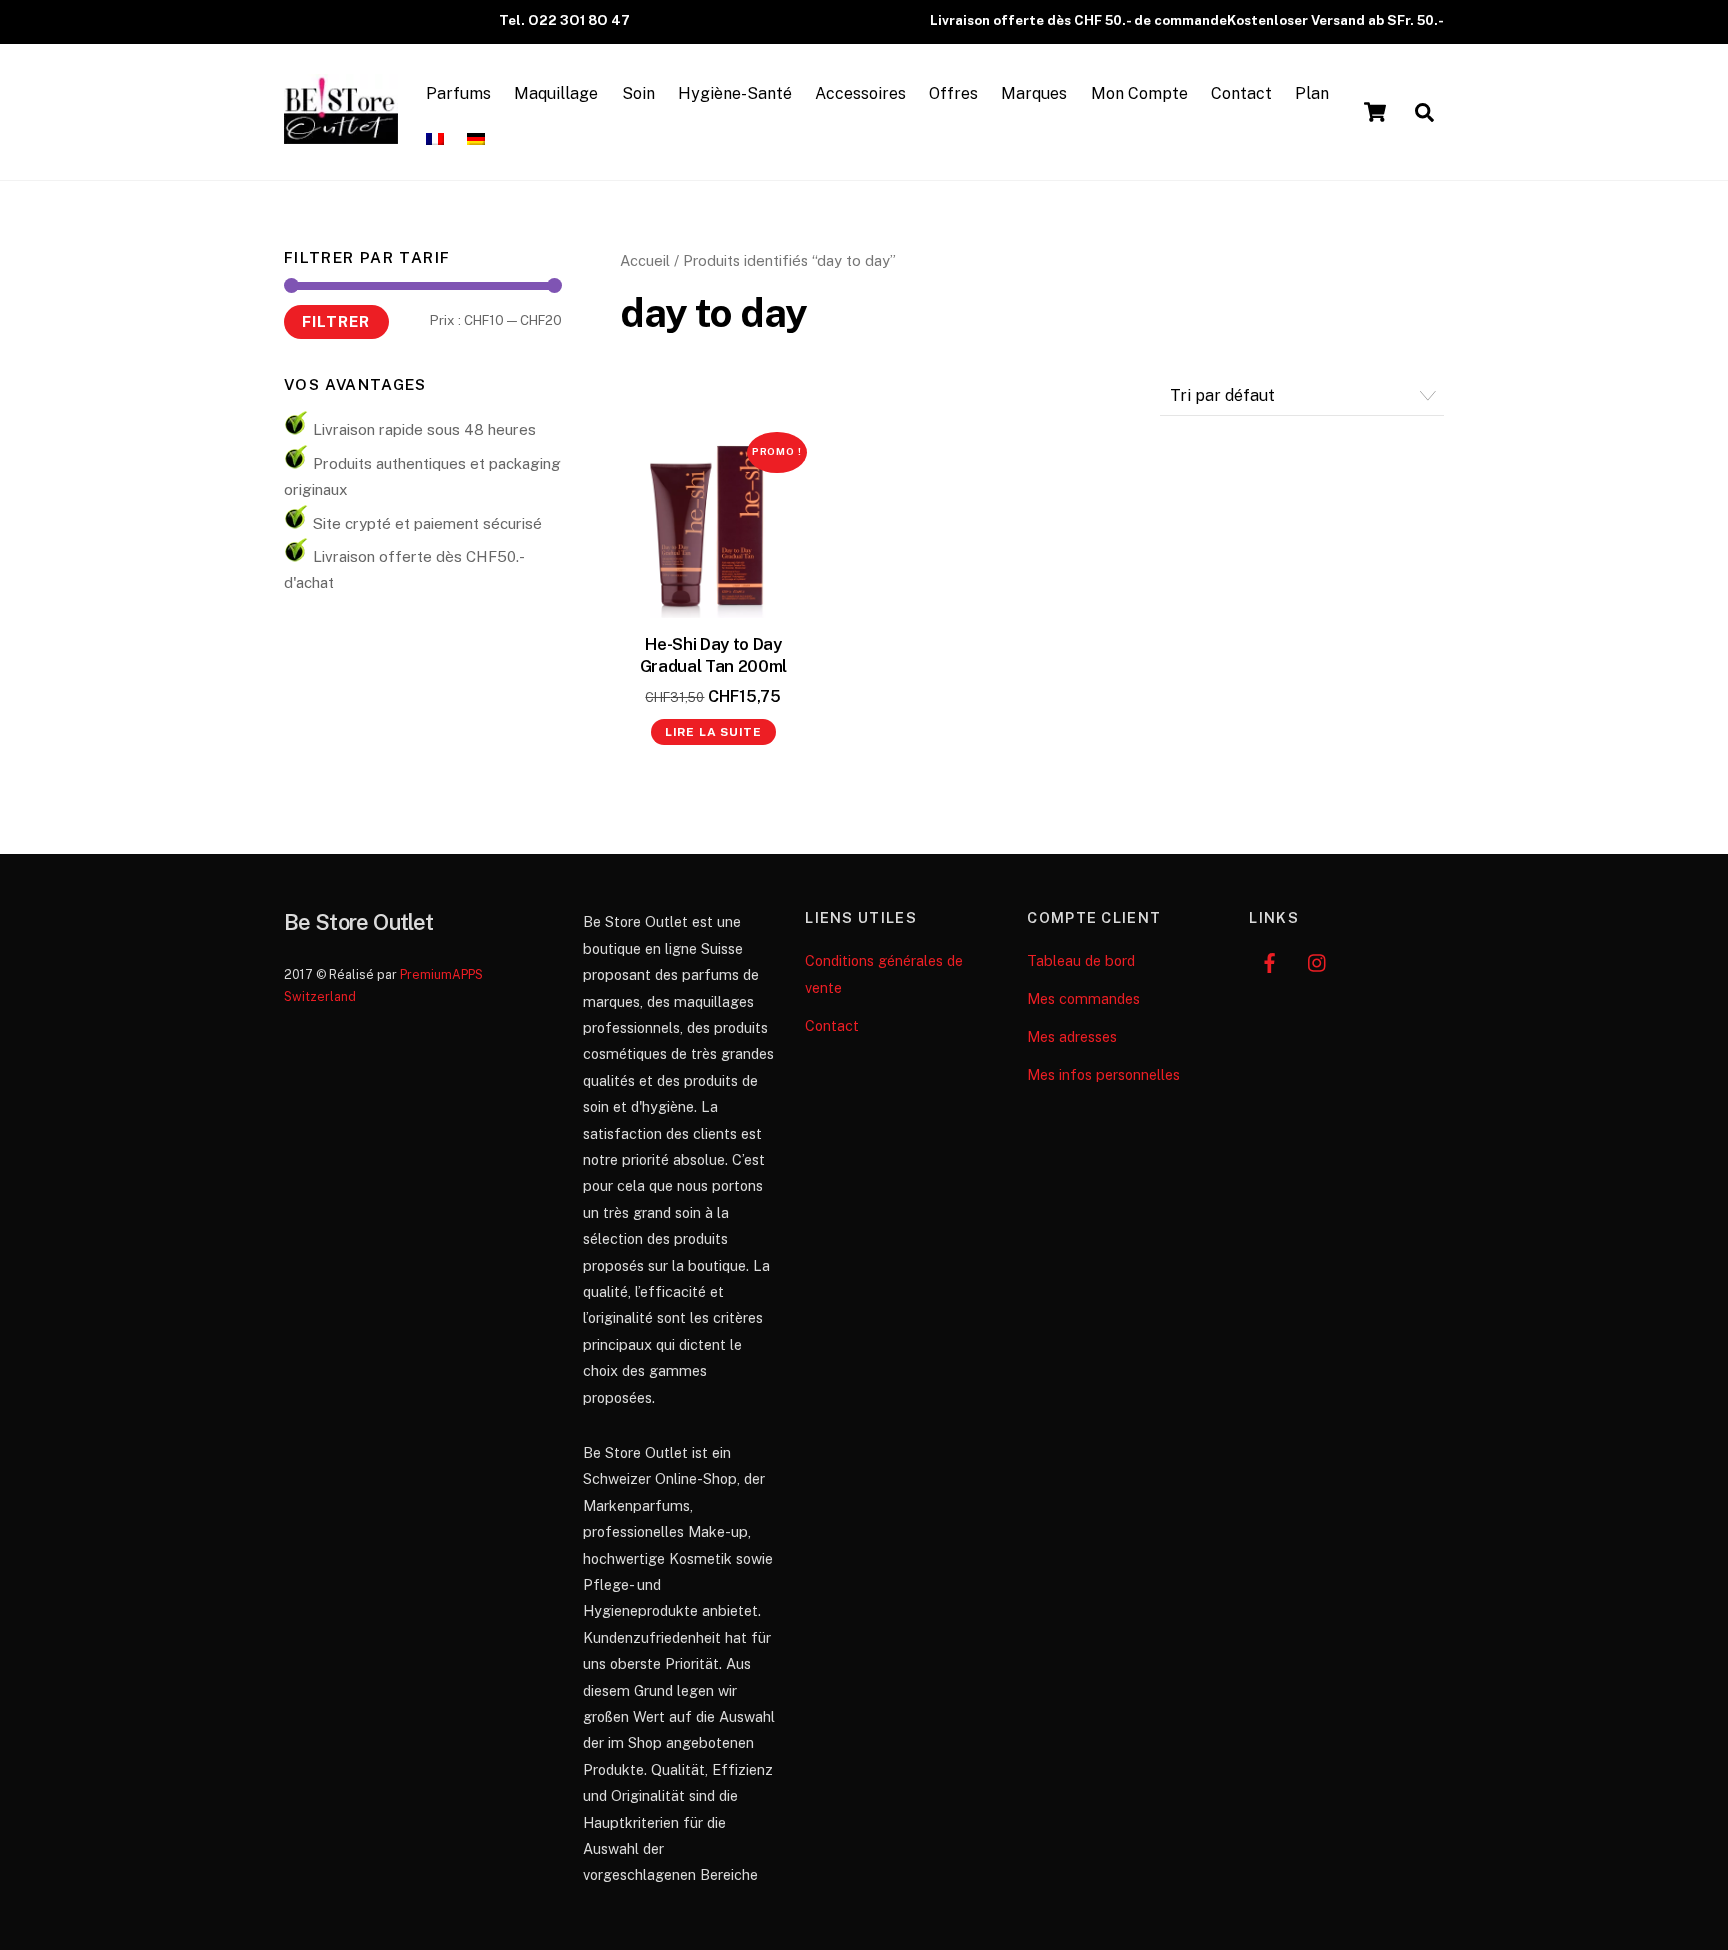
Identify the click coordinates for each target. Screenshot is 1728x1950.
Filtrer (336, 321)
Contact (1241, 93)
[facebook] (1269, 960)
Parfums (458, 93)
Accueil (645, 260)
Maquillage (556, 93)
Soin (638, 93)
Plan (1312, 93)
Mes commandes (1083, 998)
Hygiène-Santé (735, 93)
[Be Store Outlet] (341, 134)
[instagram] (1318, 960)
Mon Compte (1139, 93)
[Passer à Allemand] (476, 140)
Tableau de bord (1081, 960)
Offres (953, 93)
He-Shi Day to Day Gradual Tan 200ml (713, 655)
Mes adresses (1072, 1036)
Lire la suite (713, 732)
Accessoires (860, 93)
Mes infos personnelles (1103, 1074)
